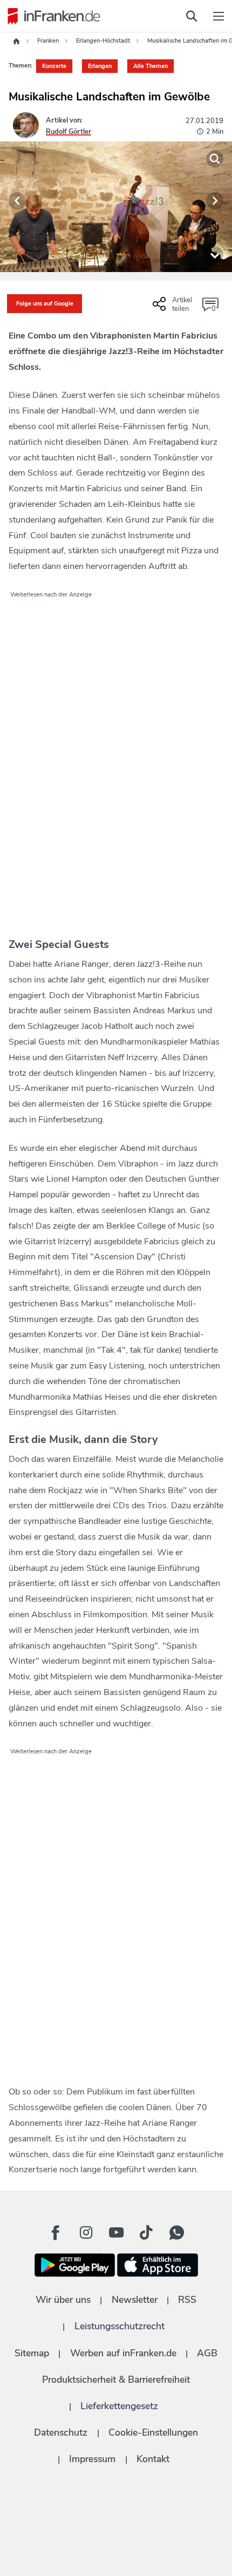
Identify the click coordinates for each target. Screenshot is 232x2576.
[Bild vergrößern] (215, 159)
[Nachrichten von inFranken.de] (51, 16)
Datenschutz (61, 2432)
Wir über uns (63, 2300)
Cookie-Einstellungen (153, 2432)
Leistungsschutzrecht (120, 2326)
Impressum (92, 2459)
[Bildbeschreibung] (215, 255)
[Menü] (219, 16)
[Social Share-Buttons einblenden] (174, 308)
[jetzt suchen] (192, 16)
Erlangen (100, 66)
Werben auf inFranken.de (123, 2353)
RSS (187, 2300)
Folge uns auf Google (45, 304)
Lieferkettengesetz (119, 2406)
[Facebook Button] (56, 2233)
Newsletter (135, 2300)
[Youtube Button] (116, 2233)
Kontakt (153, 2459)
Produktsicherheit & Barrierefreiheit (116, 2380)
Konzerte (54, 66)
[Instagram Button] (86, 2233)
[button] (17, 201)
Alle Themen (151, 66)
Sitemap (32, 2353)
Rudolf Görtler (69, 132)
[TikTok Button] (146, 2233)
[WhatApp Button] (176, 2233)
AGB (207, 2353)
